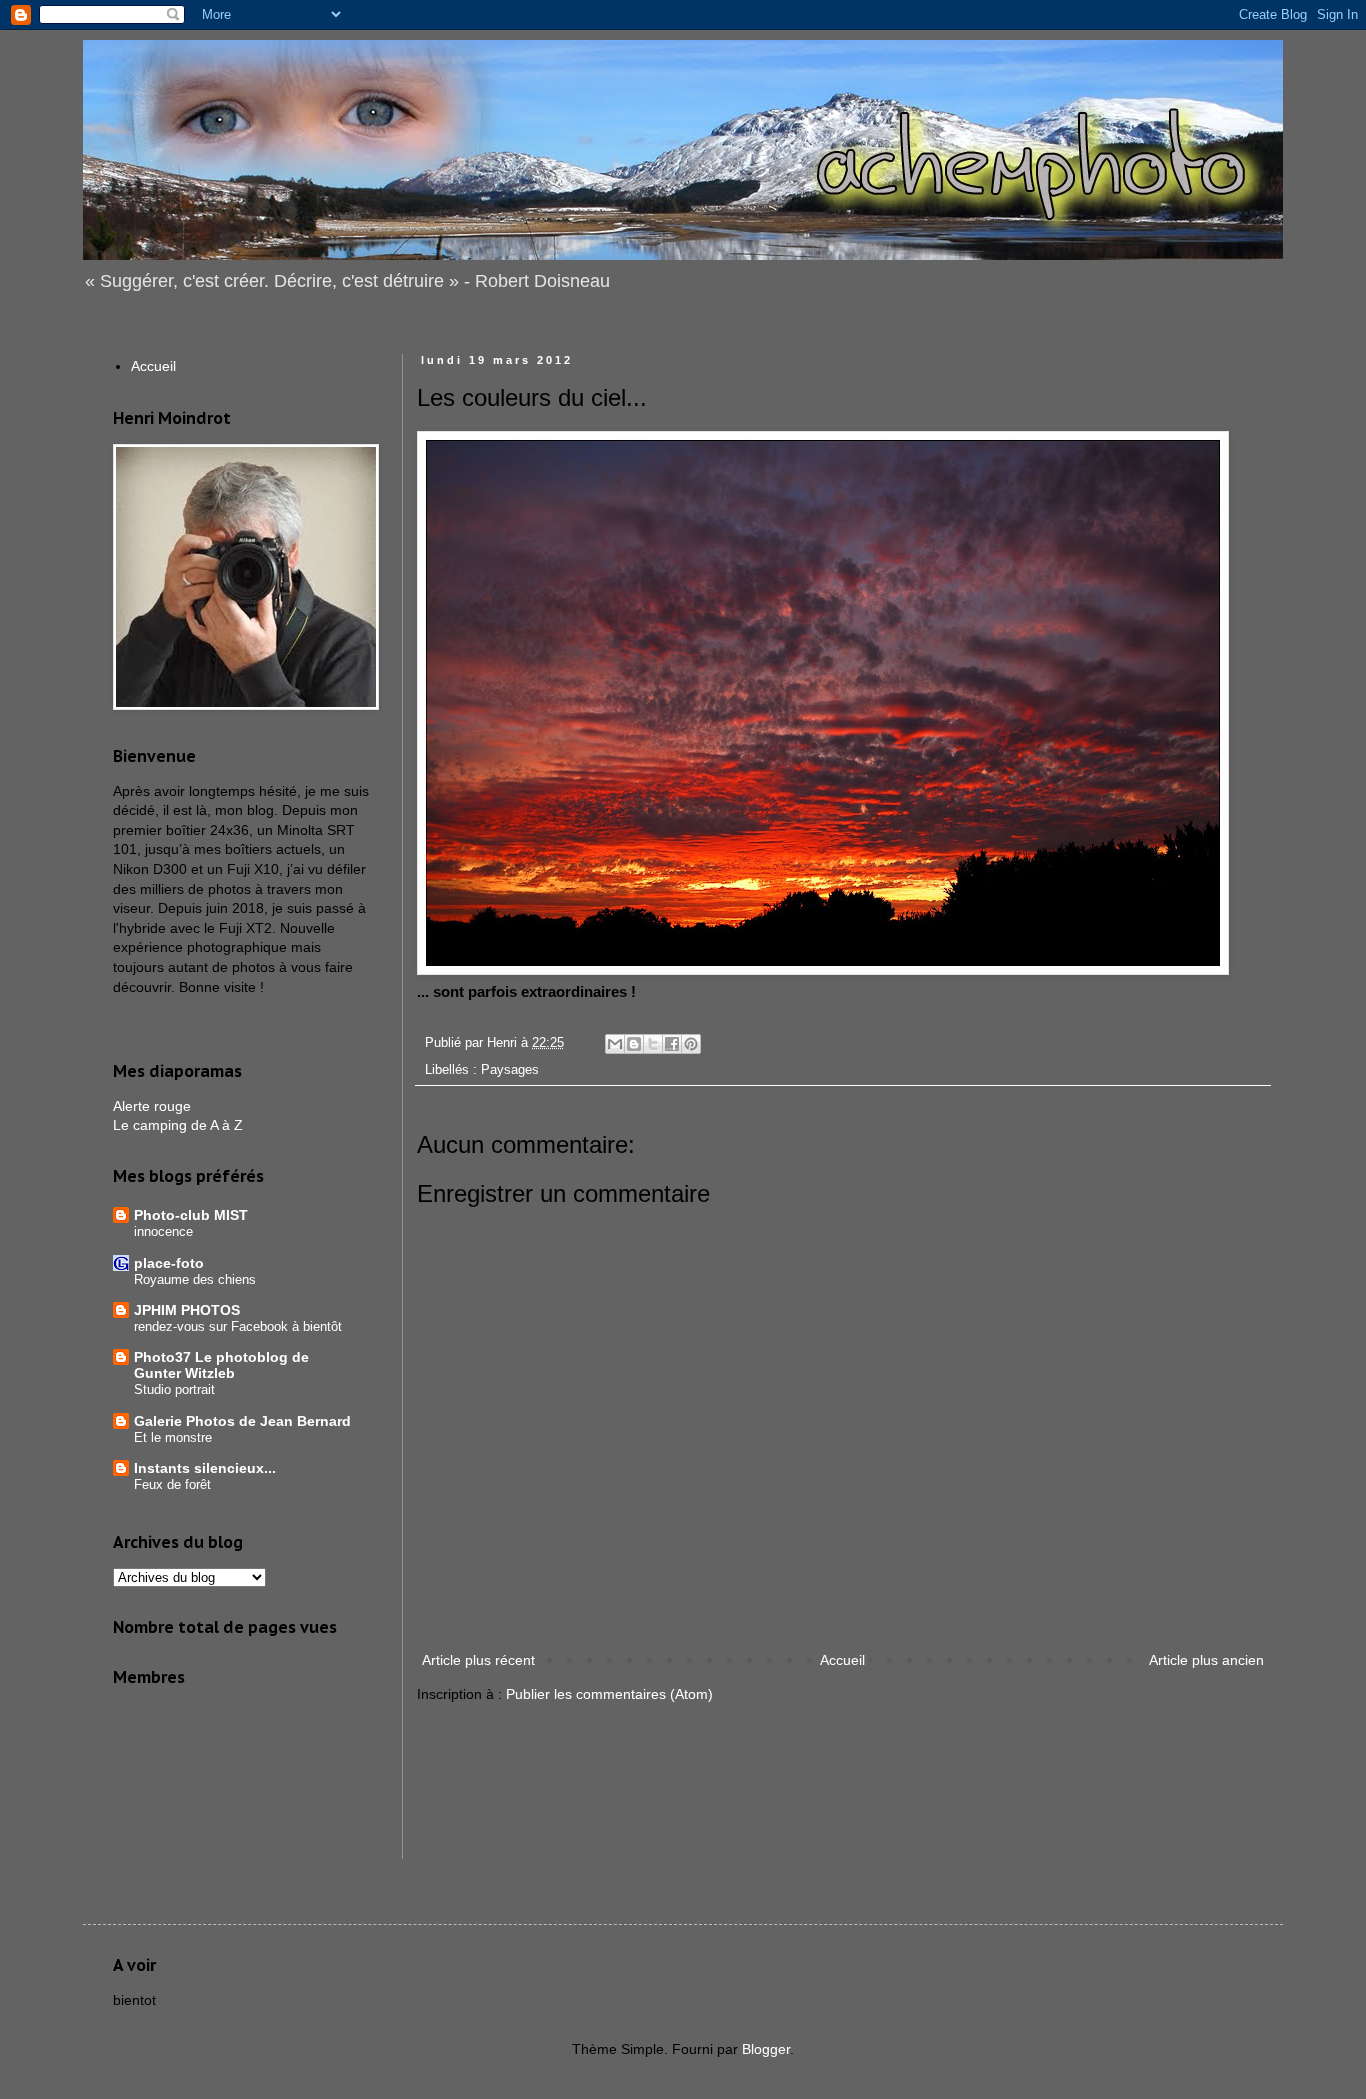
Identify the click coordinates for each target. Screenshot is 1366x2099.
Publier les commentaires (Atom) (609, 1694)
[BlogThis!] (634, 1044)
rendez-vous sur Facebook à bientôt (238, 1326)
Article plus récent (478, 1660)
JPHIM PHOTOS (187, 1310)
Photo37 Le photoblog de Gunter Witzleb (221, 1365)
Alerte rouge (152, 1106)
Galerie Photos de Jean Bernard (242, 1421)
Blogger (766, 2049)
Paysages (510, 1070)
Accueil (842, 1660)
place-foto (169, 1263)
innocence (163, 1231)
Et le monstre (173, 1437)
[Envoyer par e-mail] (615, 1044)
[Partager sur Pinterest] (691, 1044)
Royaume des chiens (195, 1279)
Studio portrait (174, 1389)
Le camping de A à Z (178, 1125)
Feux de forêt (172, 1484)
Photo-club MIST (191, 1215)
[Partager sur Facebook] (672, 1044)
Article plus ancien (1206, 1660)
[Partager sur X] (653, 1044)
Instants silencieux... (205, 1468)
